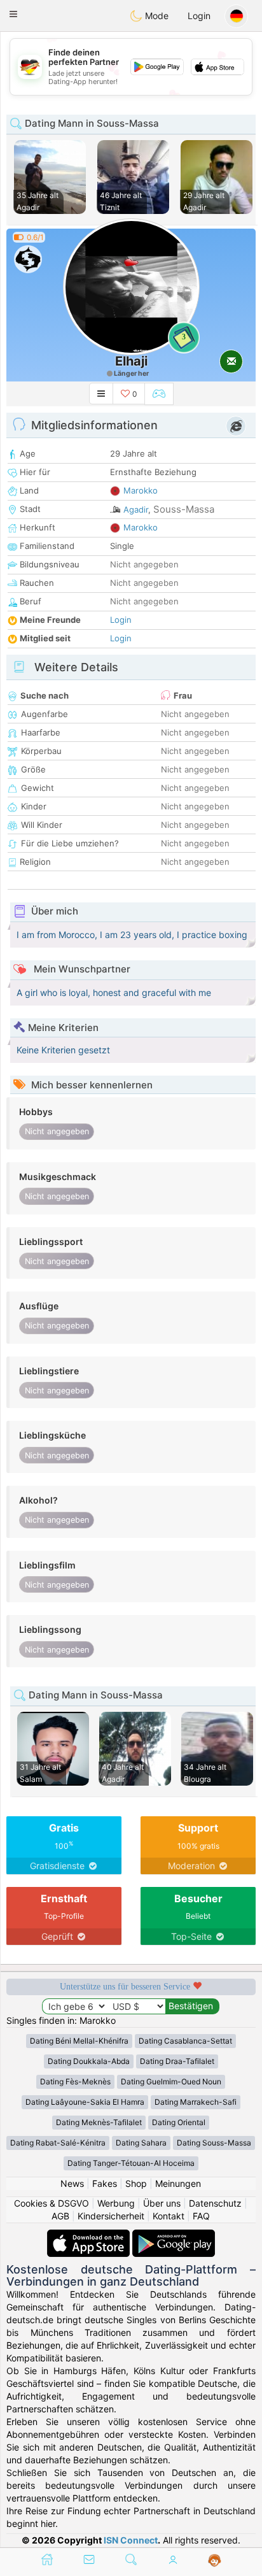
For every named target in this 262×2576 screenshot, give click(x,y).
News (72, 2183)
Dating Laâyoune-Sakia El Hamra (85, 2102)
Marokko (141, 490)
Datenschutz (215, 2203)
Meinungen (178, 2183)
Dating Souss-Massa (214, 2143)
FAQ (201, 2216)
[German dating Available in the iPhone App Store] (90, 2236)
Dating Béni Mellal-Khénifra (79, 2041)
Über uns (162, 2203)
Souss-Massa (184, 509)
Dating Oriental (179, 2122)
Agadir (136, 509)
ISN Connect (131, 2540)
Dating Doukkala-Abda (89, 2061)
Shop (136, 2183)
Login (199, 16)
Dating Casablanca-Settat (185, 2041)
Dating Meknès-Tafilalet (99, 2122)
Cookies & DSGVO (52, 2203)
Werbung (116, 2203)
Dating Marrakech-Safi (196, 2102)
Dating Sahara (141, 2143)
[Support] (215, 2561)
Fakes (105, 2183)
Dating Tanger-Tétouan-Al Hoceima (131, 2163)
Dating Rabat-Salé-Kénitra (58, 2143)
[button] (13, 14)
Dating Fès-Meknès (75, 2081)
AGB (60, 2216)
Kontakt (169, 2216)
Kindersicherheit (111, 2216)
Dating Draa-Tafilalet (177, 2061)
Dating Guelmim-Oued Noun (171, 2081)
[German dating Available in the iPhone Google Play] (174, 2236)
